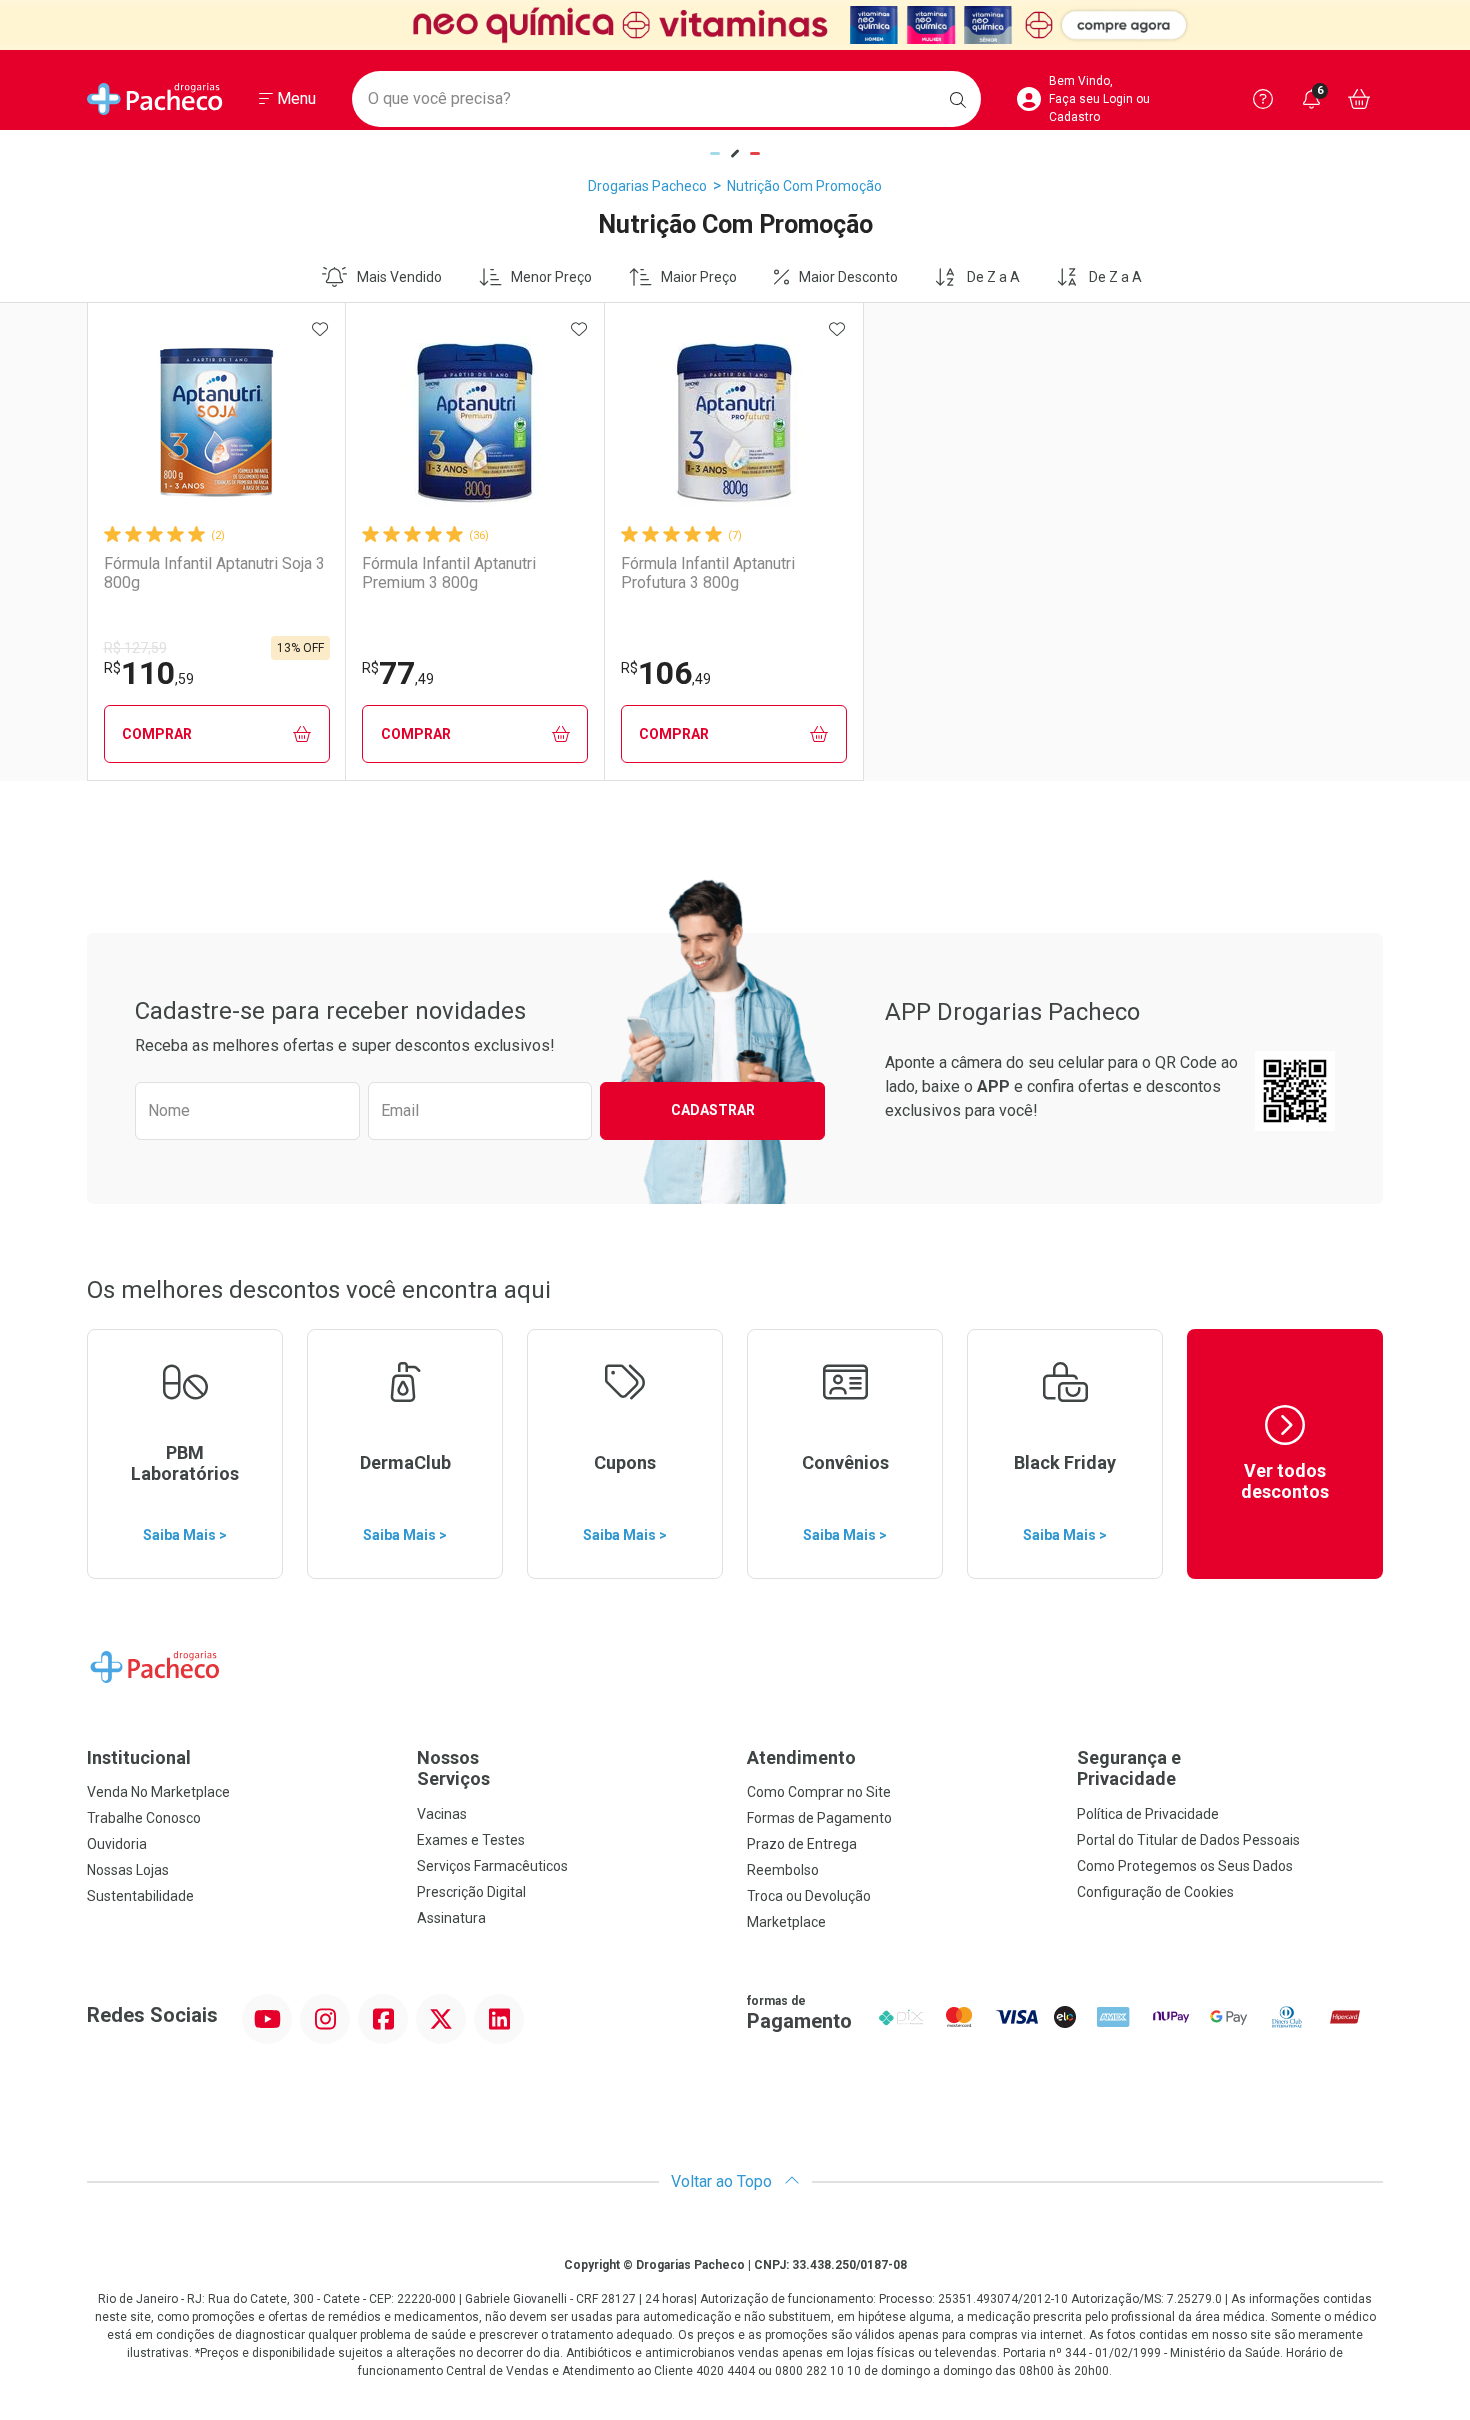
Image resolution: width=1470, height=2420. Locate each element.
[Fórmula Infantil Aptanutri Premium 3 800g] (475, 423)
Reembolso (783, 1870)
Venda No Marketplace (158, 1792)
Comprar (157, 734)
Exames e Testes (471, 1840)
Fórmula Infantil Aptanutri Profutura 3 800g (708, 573)
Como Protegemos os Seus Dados (1185, 1866)
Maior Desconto (848, 277)
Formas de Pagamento (819, 1818)
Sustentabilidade (140, 1896)
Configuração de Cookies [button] (1155, 1892)
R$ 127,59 (135, 648)
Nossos (453, 1768)
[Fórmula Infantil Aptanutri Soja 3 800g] (217, 423)
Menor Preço (551, 277)
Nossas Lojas (128, 1870)
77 (398, 673)
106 (666, 673)
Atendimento (801, 1757)
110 (149, 673)
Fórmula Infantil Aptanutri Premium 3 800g (449, 573)
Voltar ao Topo (723, 2181)
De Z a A (993, 277)
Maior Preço (699, 277)
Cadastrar (713, 1110)
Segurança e (1129, 1768)
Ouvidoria (117, 1844)
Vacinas (442, 1814)
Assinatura (451, 1918)
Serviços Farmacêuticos (492, 1866)
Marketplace (786, 1922)
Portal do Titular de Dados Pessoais (1188, 1840)
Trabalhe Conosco (144, 1818)
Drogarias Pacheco (647, 186)
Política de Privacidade (1148, 1814)
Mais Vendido (399, 277)
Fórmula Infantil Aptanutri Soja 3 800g (214, 573)
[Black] (735, 25)
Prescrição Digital (471, 1892)
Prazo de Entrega (802, 1844)
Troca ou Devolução (809, 1896)
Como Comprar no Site (819, 1792)
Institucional (139, 1757)
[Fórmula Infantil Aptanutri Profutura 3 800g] (734, 423)
